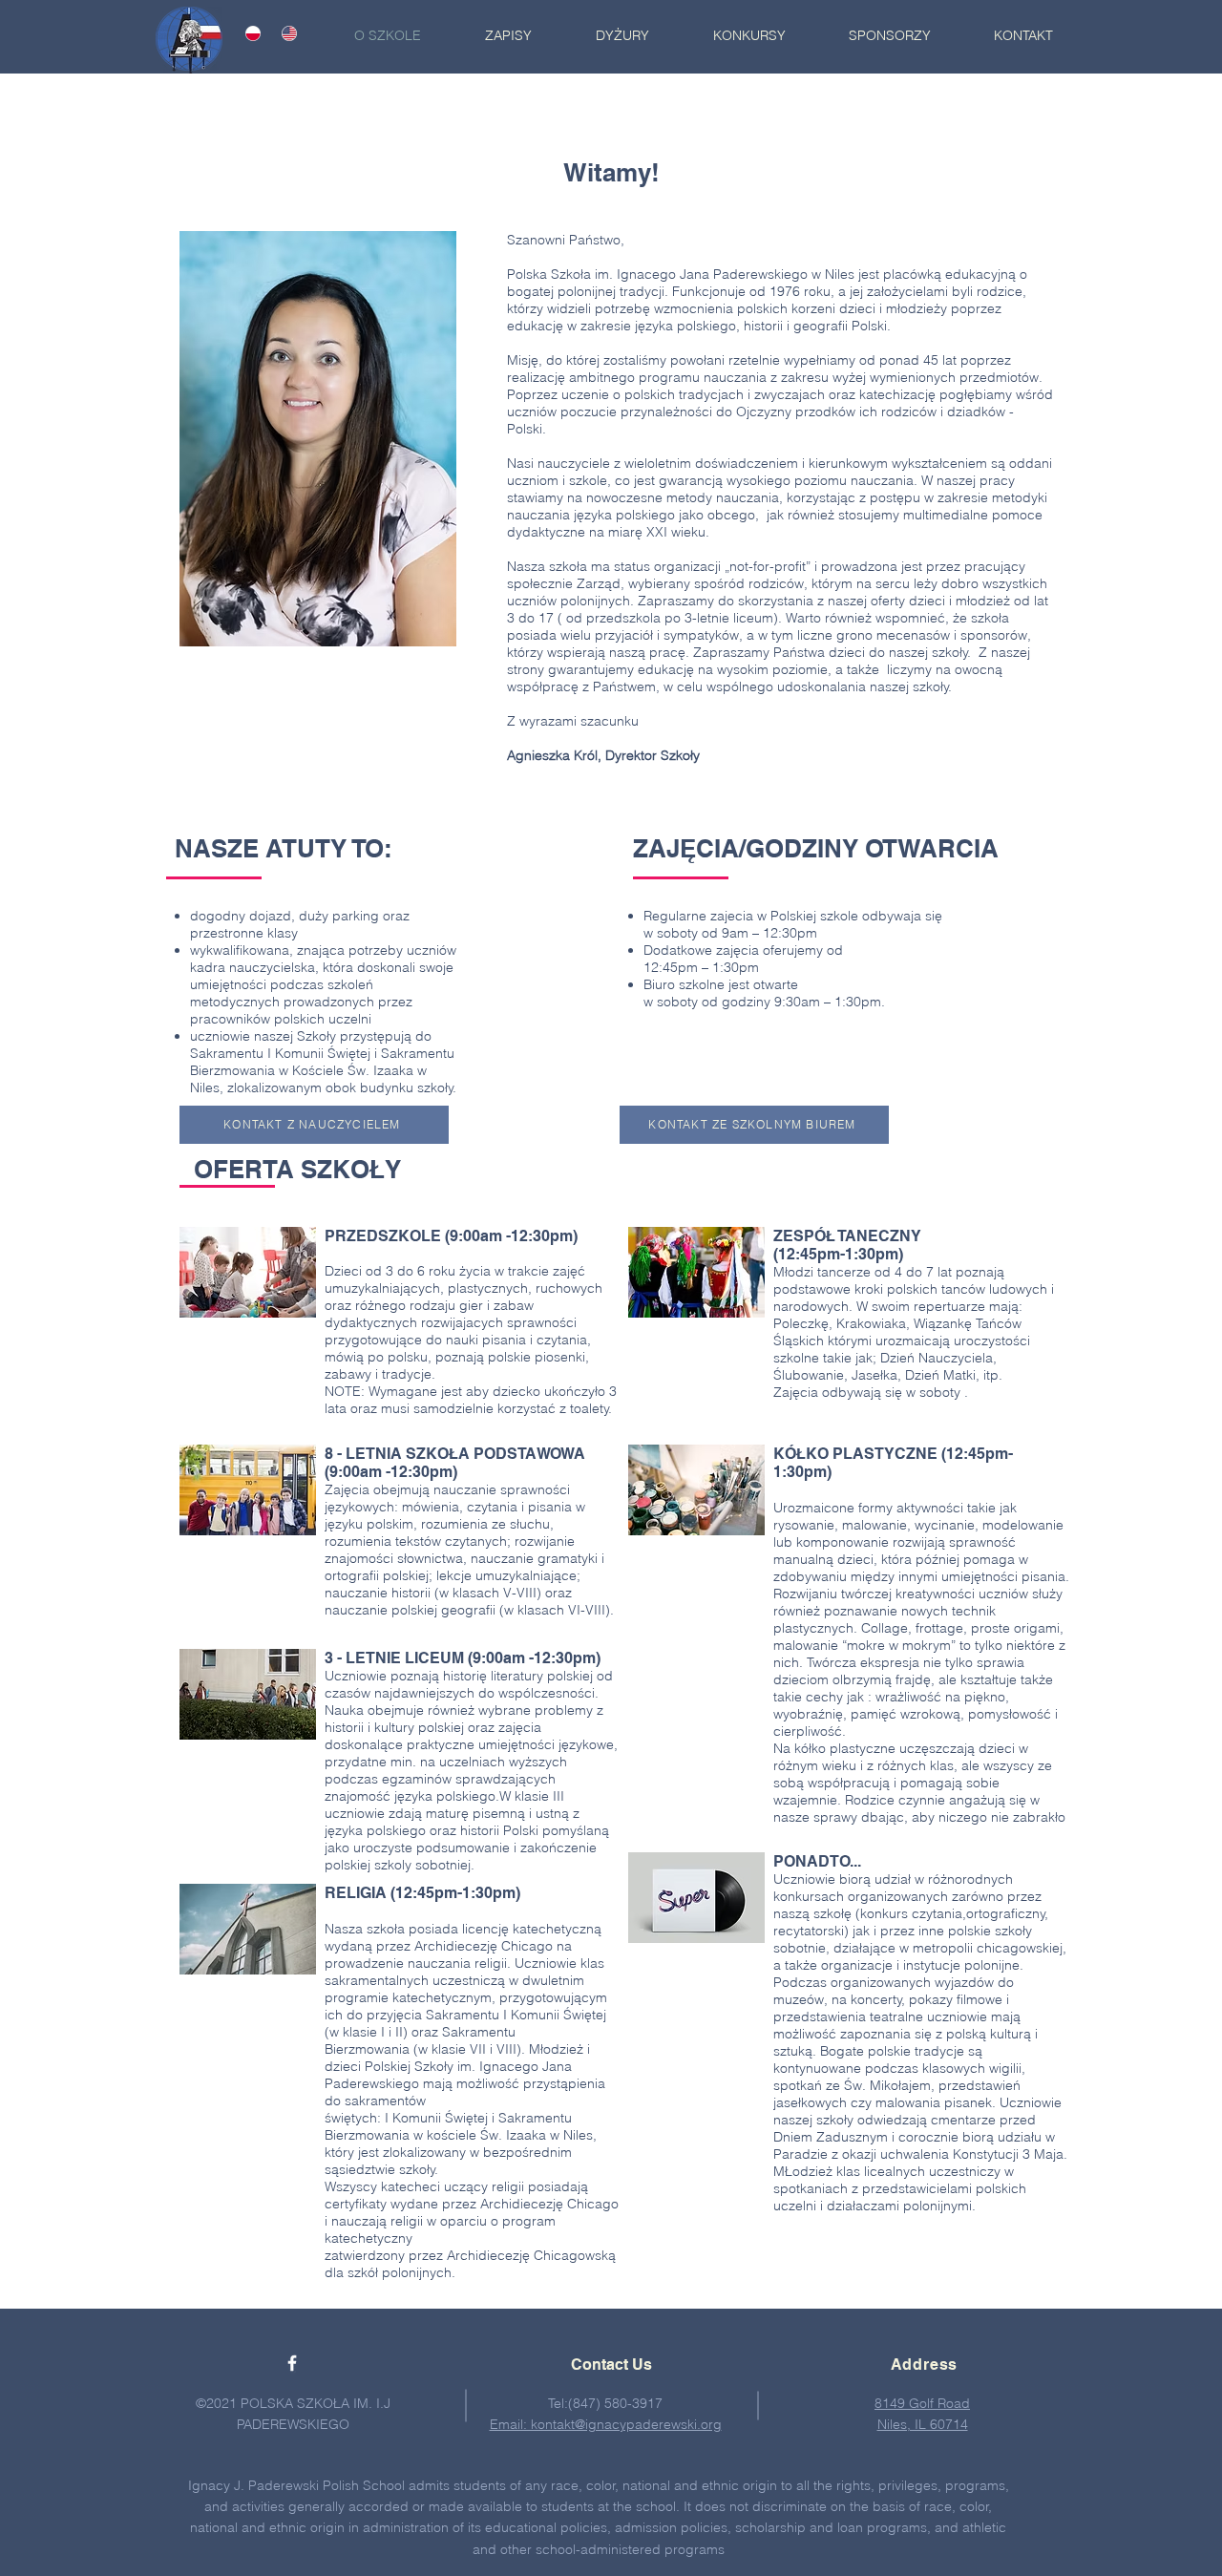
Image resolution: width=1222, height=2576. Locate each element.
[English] (285, 33)
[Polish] (250, 33)
